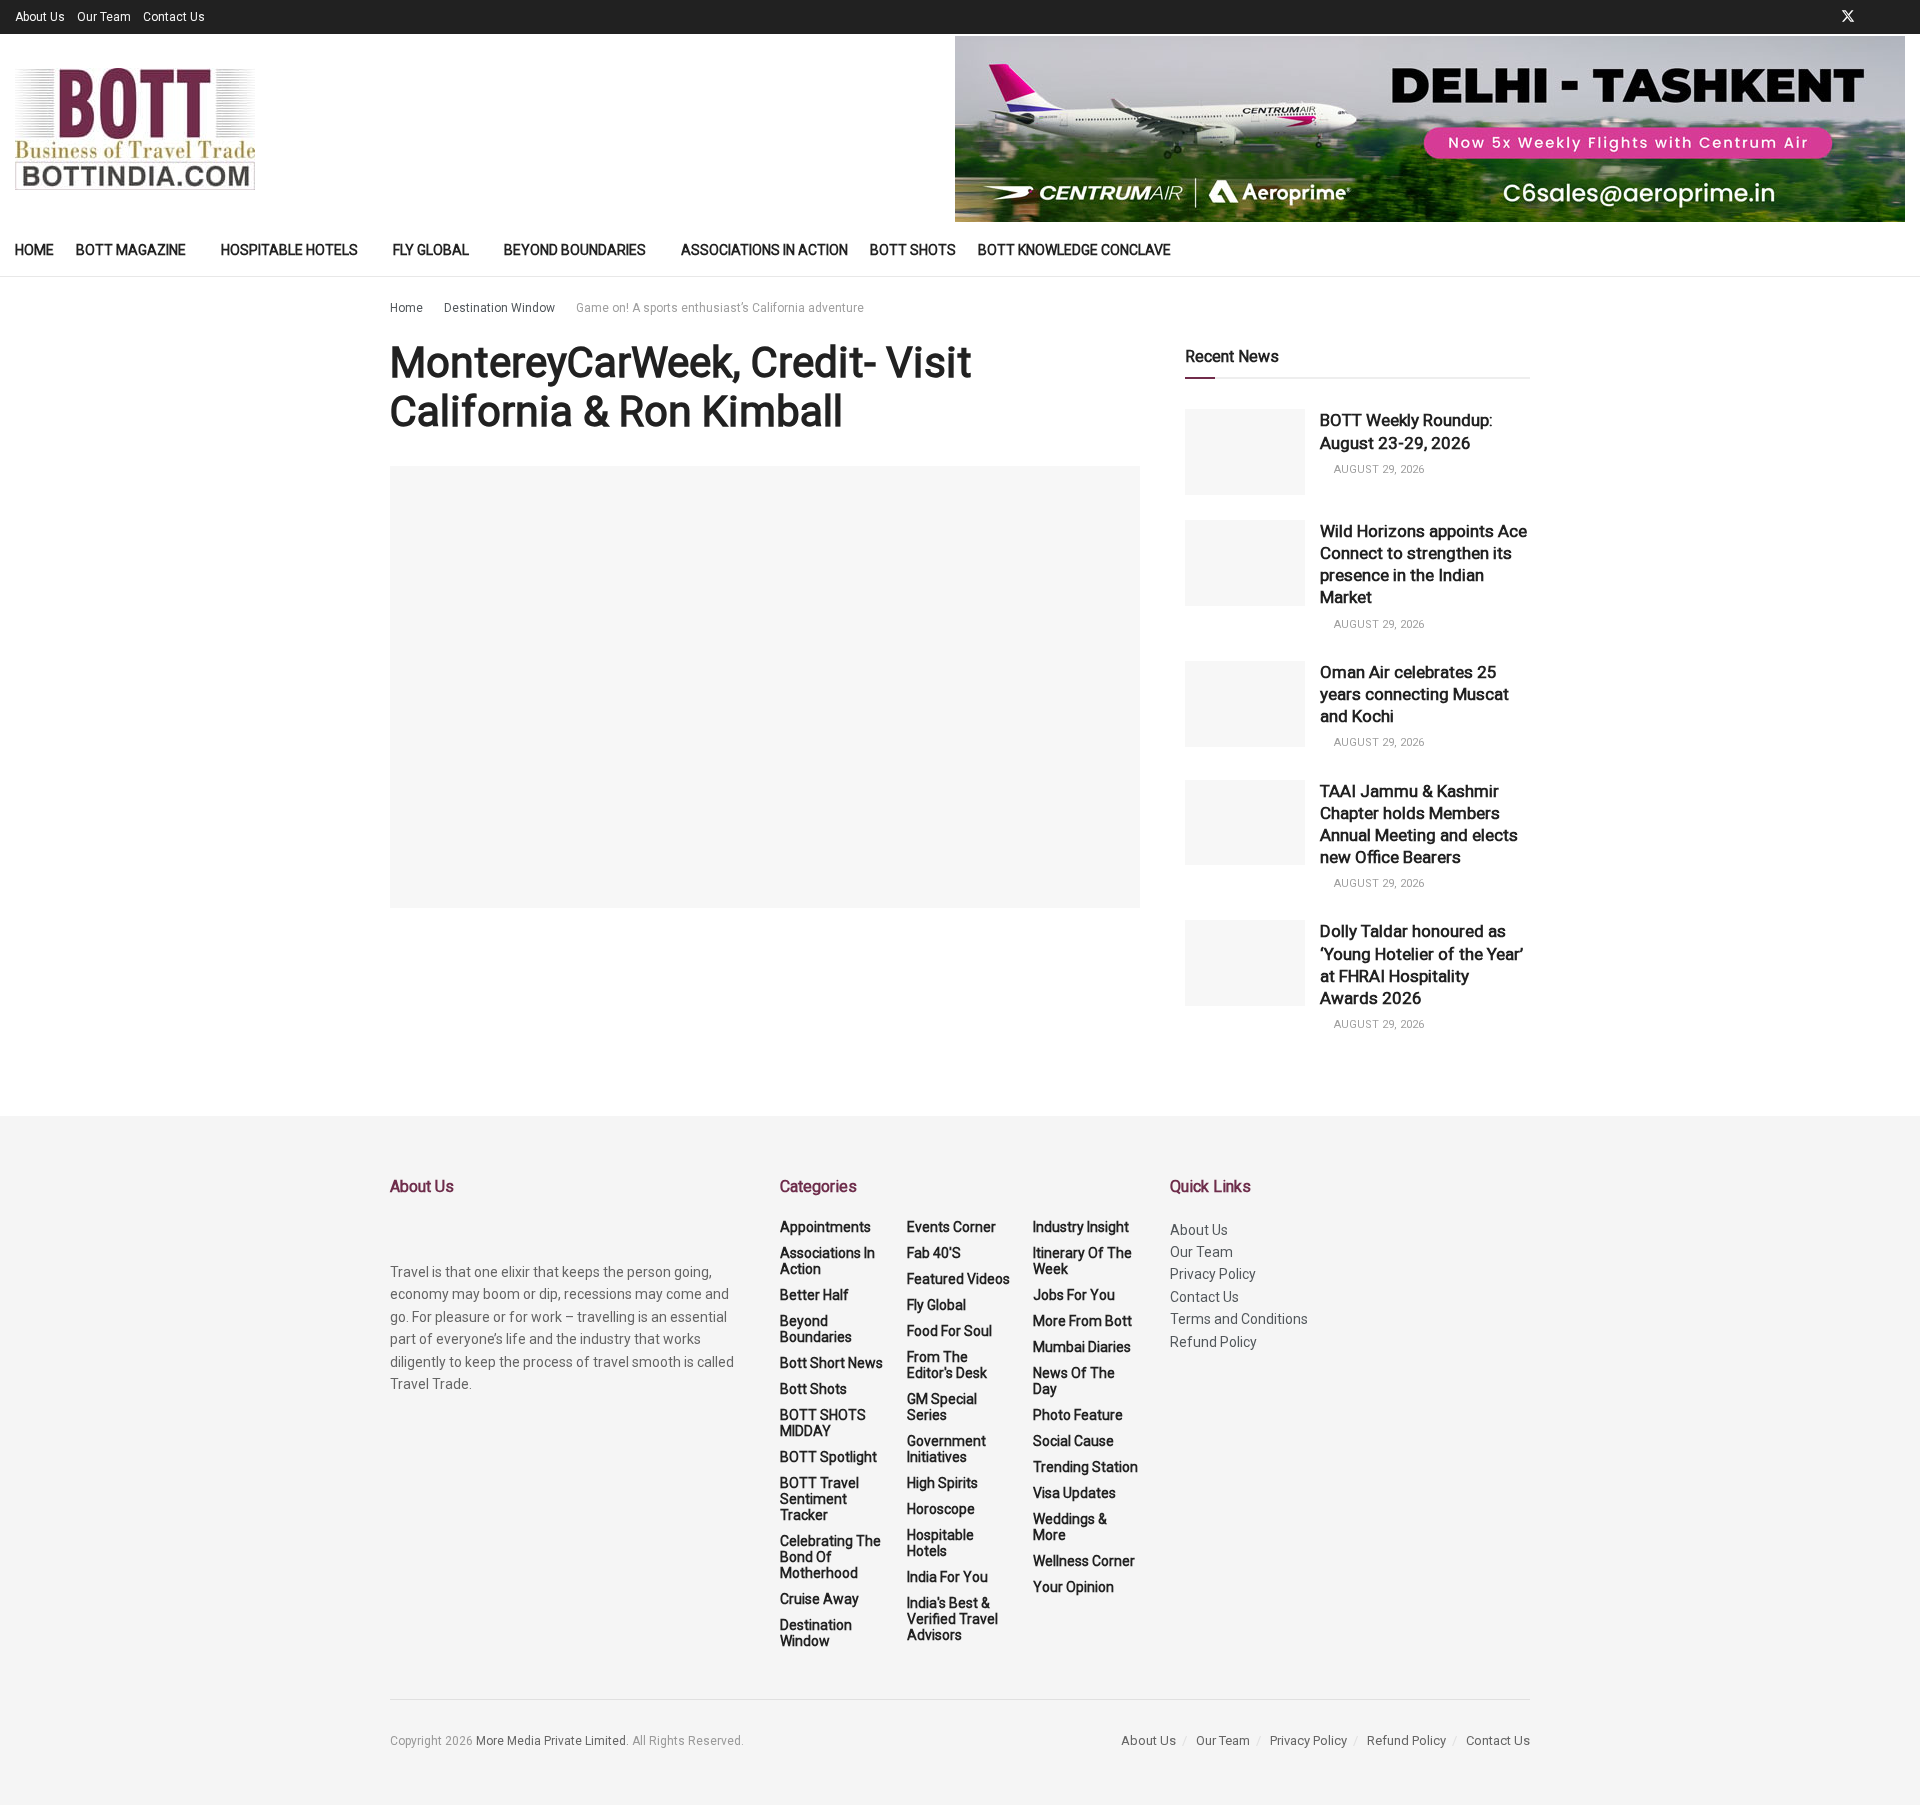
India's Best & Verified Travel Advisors (952, 1619)
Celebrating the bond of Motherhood (830, 1557)
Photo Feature (1078, 1415)
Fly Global (431, 250)
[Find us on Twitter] (1848, 17)
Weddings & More (1070, 1527)
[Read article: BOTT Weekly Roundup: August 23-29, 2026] (1245, 452)
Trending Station (1085, 1467)
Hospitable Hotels (289, 250)
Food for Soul (949, 1331)
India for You (947, 1577)
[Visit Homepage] (135, 129)
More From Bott (1082, 1321)
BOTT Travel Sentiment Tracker (819, 1499)
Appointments (825, 1227)
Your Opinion (1073, 1587)
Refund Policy (1213, 1342)
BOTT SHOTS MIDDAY (823, 1423)
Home (34, 250)
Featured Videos (958, 1279)
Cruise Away (819, 1599)
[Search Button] (1897, 250)
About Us (40, 17)
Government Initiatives (946, 1449)
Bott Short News (831, 1363)
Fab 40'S (934, 1253)
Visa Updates (1074, 1493)
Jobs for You (1074, 1295)
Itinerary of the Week (1082, 1261)
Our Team (104, 17)
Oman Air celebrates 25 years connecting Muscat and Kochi (1414, 694)
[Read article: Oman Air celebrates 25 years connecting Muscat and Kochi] (1245, 704)
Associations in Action (764, 250)
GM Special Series (942, 1407)
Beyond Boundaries (575, 250)
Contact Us (174, 17)
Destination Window (499, 308)
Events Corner (951, 1227)
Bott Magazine (131, 250)
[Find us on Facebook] (1821, 17)
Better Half (814, 1295)
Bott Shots (913, 250)
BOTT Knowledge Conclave (1074, 250)
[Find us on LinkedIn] (1874, 17)
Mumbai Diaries (1082, 1347)
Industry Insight (1081, 1227)
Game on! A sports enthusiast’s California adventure (720, 308)
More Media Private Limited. (554, 1741)
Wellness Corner (1084, 1561)
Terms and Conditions (1239, 1319)
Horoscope (941, 1509)
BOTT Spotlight (828, 1457)
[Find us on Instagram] (1899, 17)
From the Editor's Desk (947, 1365)
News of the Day (1074, 1381)
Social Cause (1073, 1441)
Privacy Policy (1213, 1274)
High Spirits (942, 1483)
